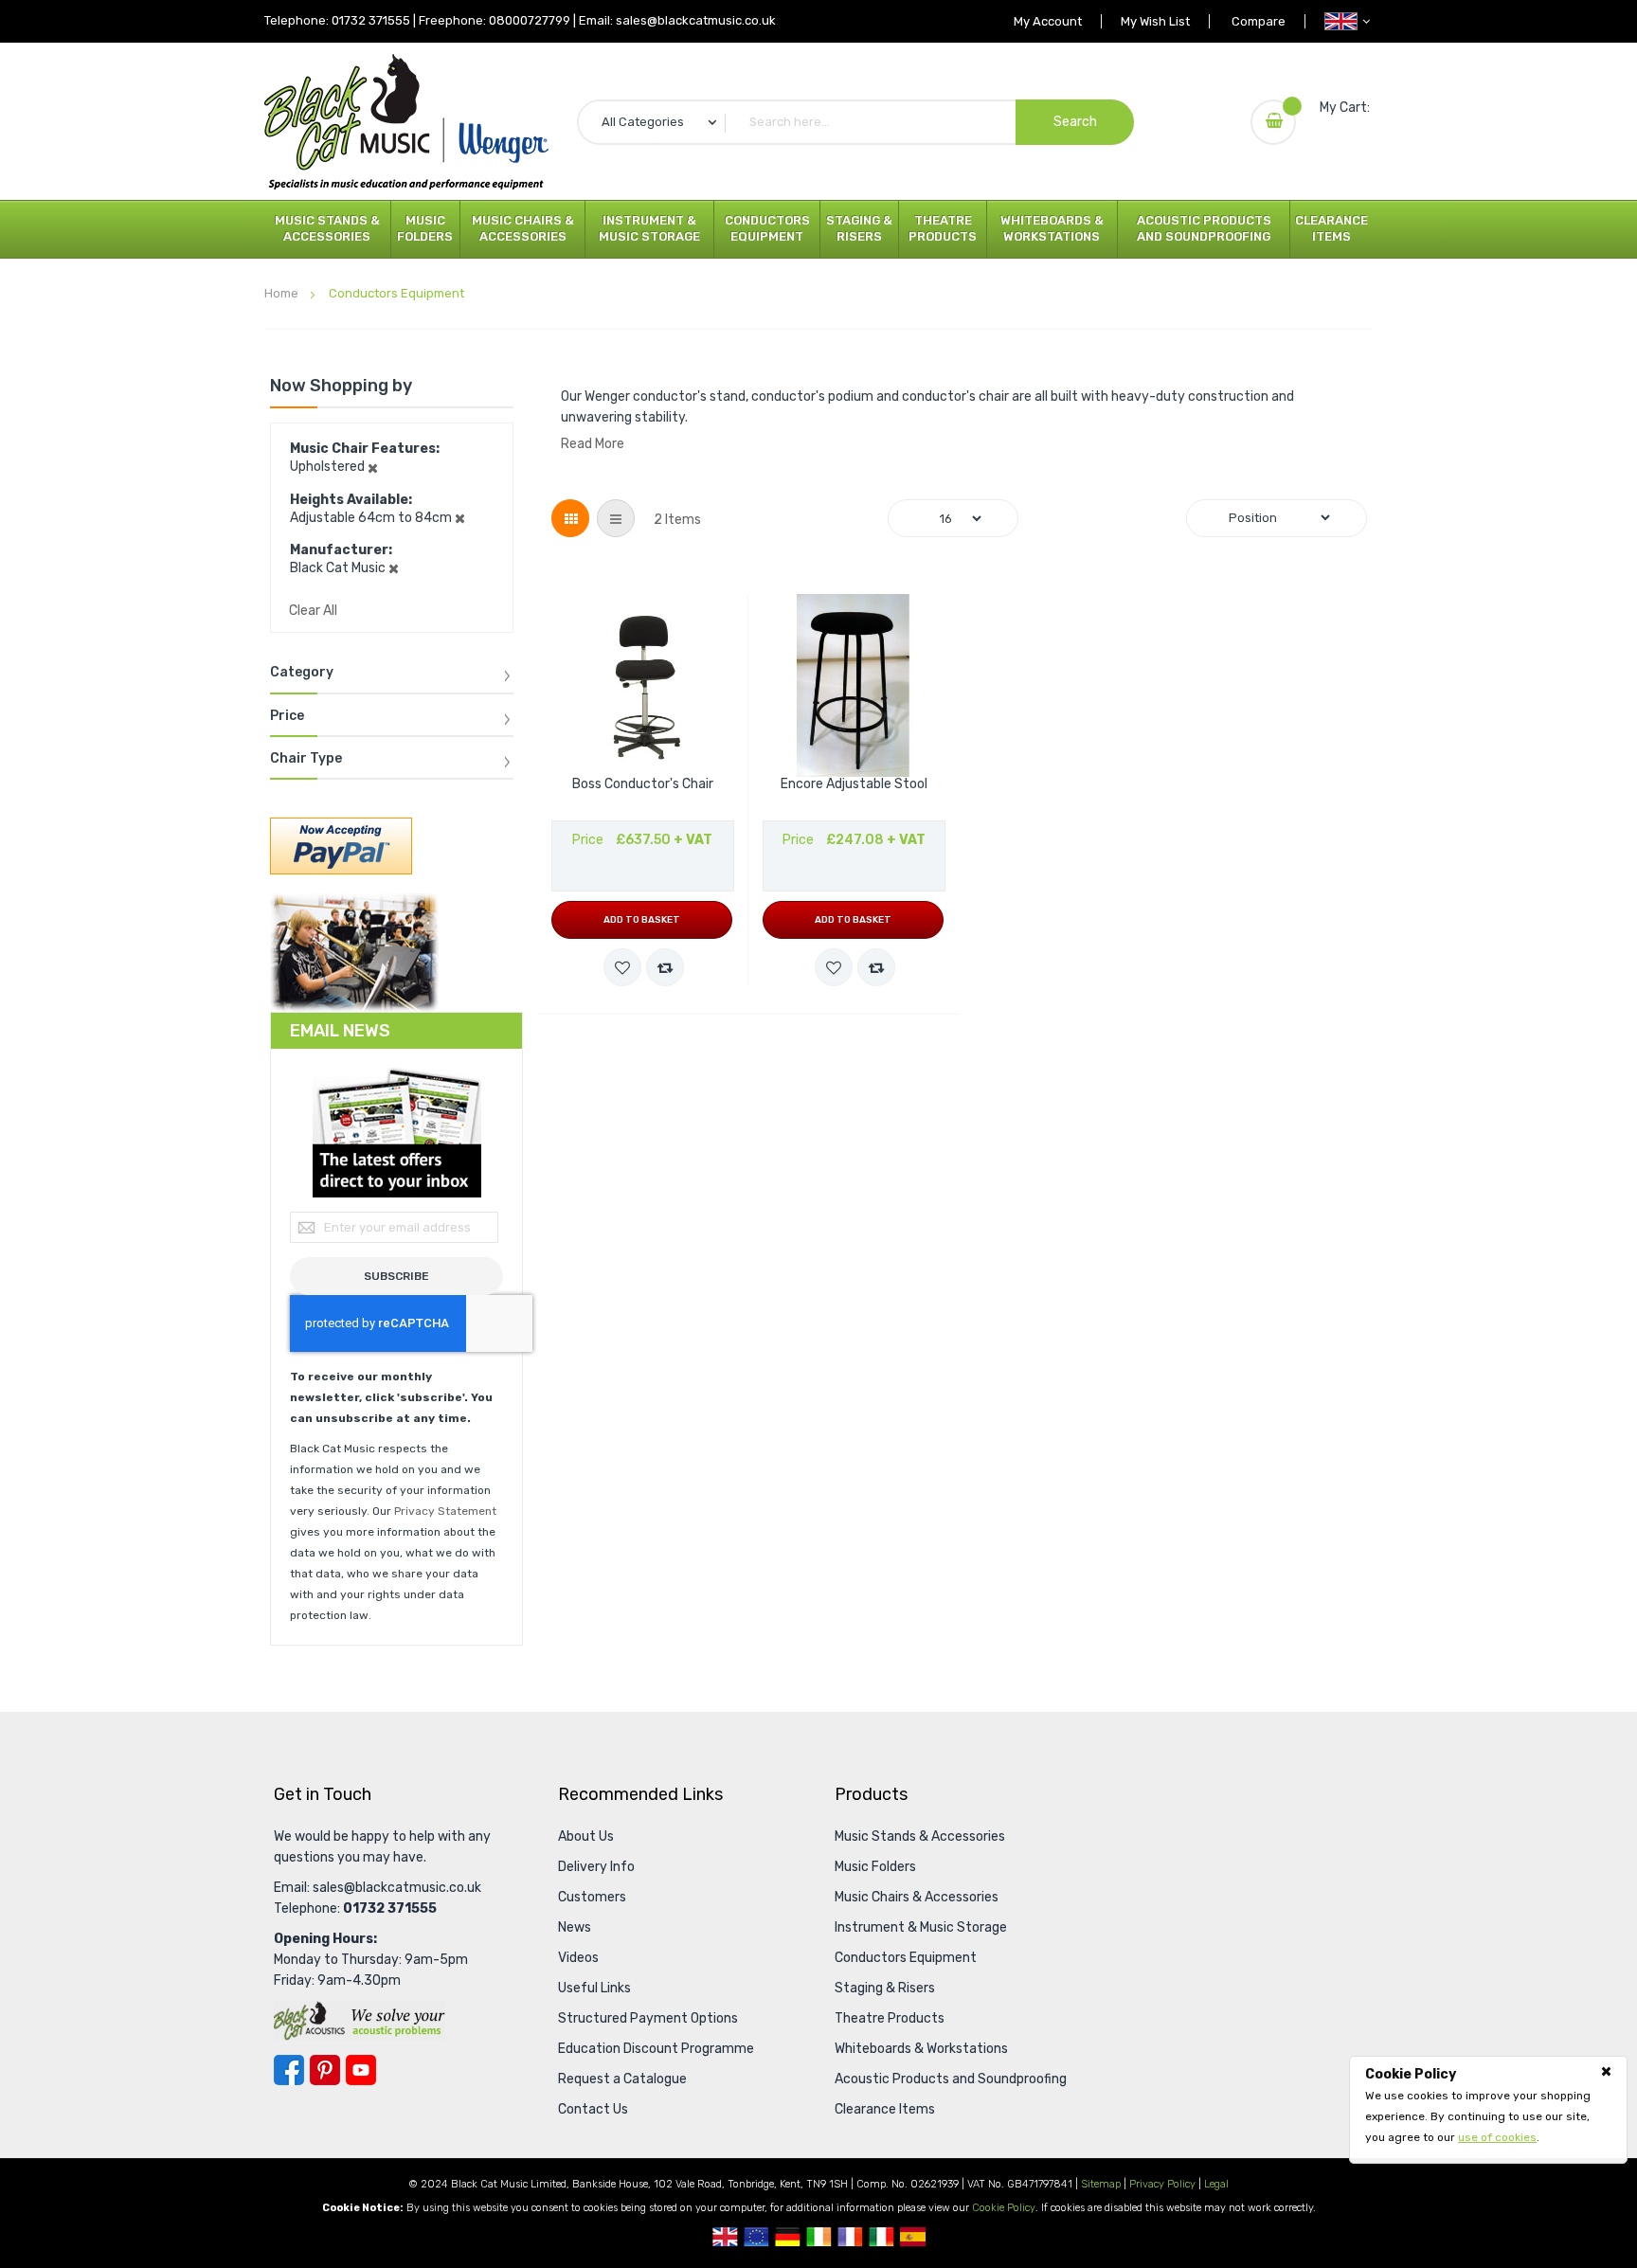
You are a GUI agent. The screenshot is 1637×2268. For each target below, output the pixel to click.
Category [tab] (302, 673)
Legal (1216, 2184)
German (788, 2237)
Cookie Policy (1004, 2208)
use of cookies (1497, 2137)
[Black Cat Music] (406, 122)
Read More (593, 444)
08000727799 (530, 20)
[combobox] (855, 122)
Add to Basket (642, 920)
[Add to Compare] (665, 967)
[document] (1488, 2106)
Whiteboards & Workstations (1052, 228)
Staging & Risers (859, 228)
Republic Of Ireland (819, 2237)
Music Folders (425, 228)
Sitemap (1101, 2184)
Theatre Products (943, 228)
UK (725, 2237)
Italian (881, 2237)
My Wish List (1155, 21)
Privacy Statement (445, 1511)
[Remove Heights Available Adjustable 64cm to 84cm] (460, 518)
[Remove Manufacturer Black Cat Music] (394, 568)
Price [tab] (287, 716)
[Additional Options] (341, 846)
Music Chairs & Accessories (523, 228)
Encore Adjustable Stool (854, 784)
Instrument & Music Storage (649, 228)
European (756, 2237)
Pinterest (325, 2070)
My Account (1048, 21)
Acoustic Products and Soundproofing (1204, 228)
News (575, 1927)
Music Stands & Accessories (327, 228)
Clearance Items (1331, 228)
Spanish (913, 2237)
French (850, 2237)
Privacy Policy (1162, 2184)
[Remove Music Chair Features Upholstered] (373, 467)
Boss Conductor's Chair (643, 784)
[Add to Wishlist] (622, 967)
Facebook (289, 2070)
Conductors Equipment (767, 228)
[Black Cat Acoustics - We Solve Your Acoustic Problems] (360, 2020)
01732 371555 (371, 20)
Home (283, 293)
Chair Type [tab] (306, 759)
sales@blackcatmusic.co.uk (696, 20)
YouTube (361, 2070)
